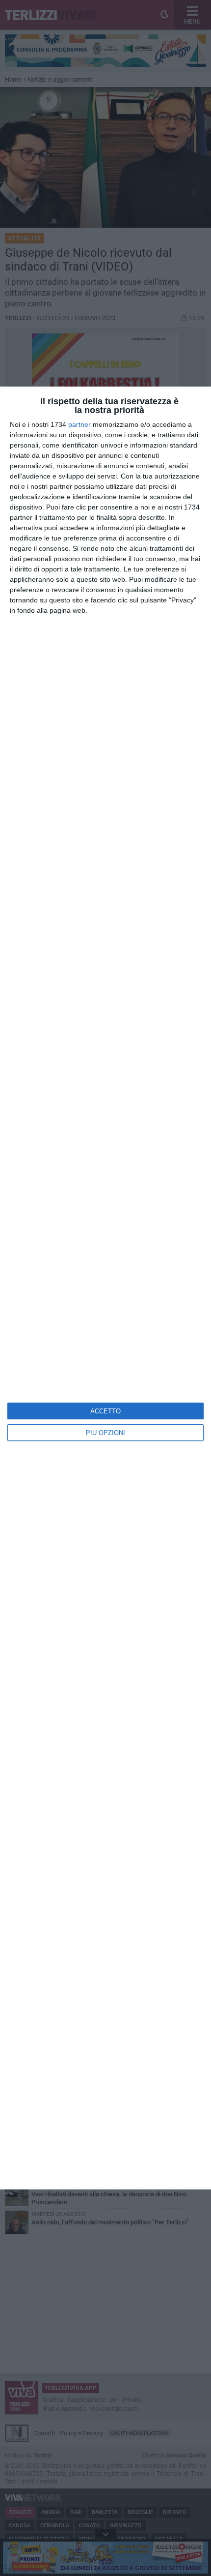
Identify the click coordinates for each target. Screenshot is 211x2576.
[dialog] (105, 1288)
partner (79, 424)
